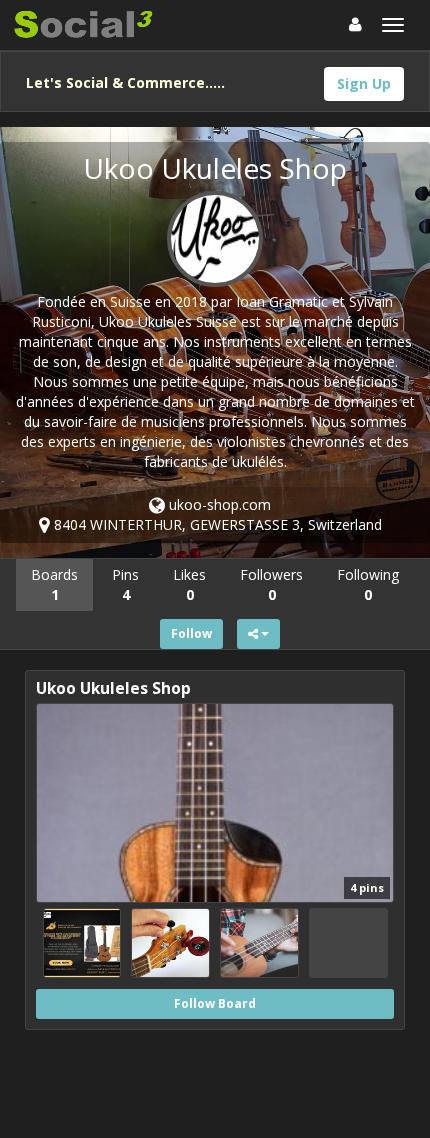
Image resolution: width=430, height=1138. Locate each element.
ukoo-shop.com (218, 504)
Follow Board (215, 1003)
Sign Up (364, 83)
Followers (271, 584)
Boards (54, 584)
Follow (191, 633)
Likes (189, 584)
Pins (125, 584)
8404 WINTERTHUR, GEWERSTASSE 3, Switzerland (216, 524)
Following (368, 584)
